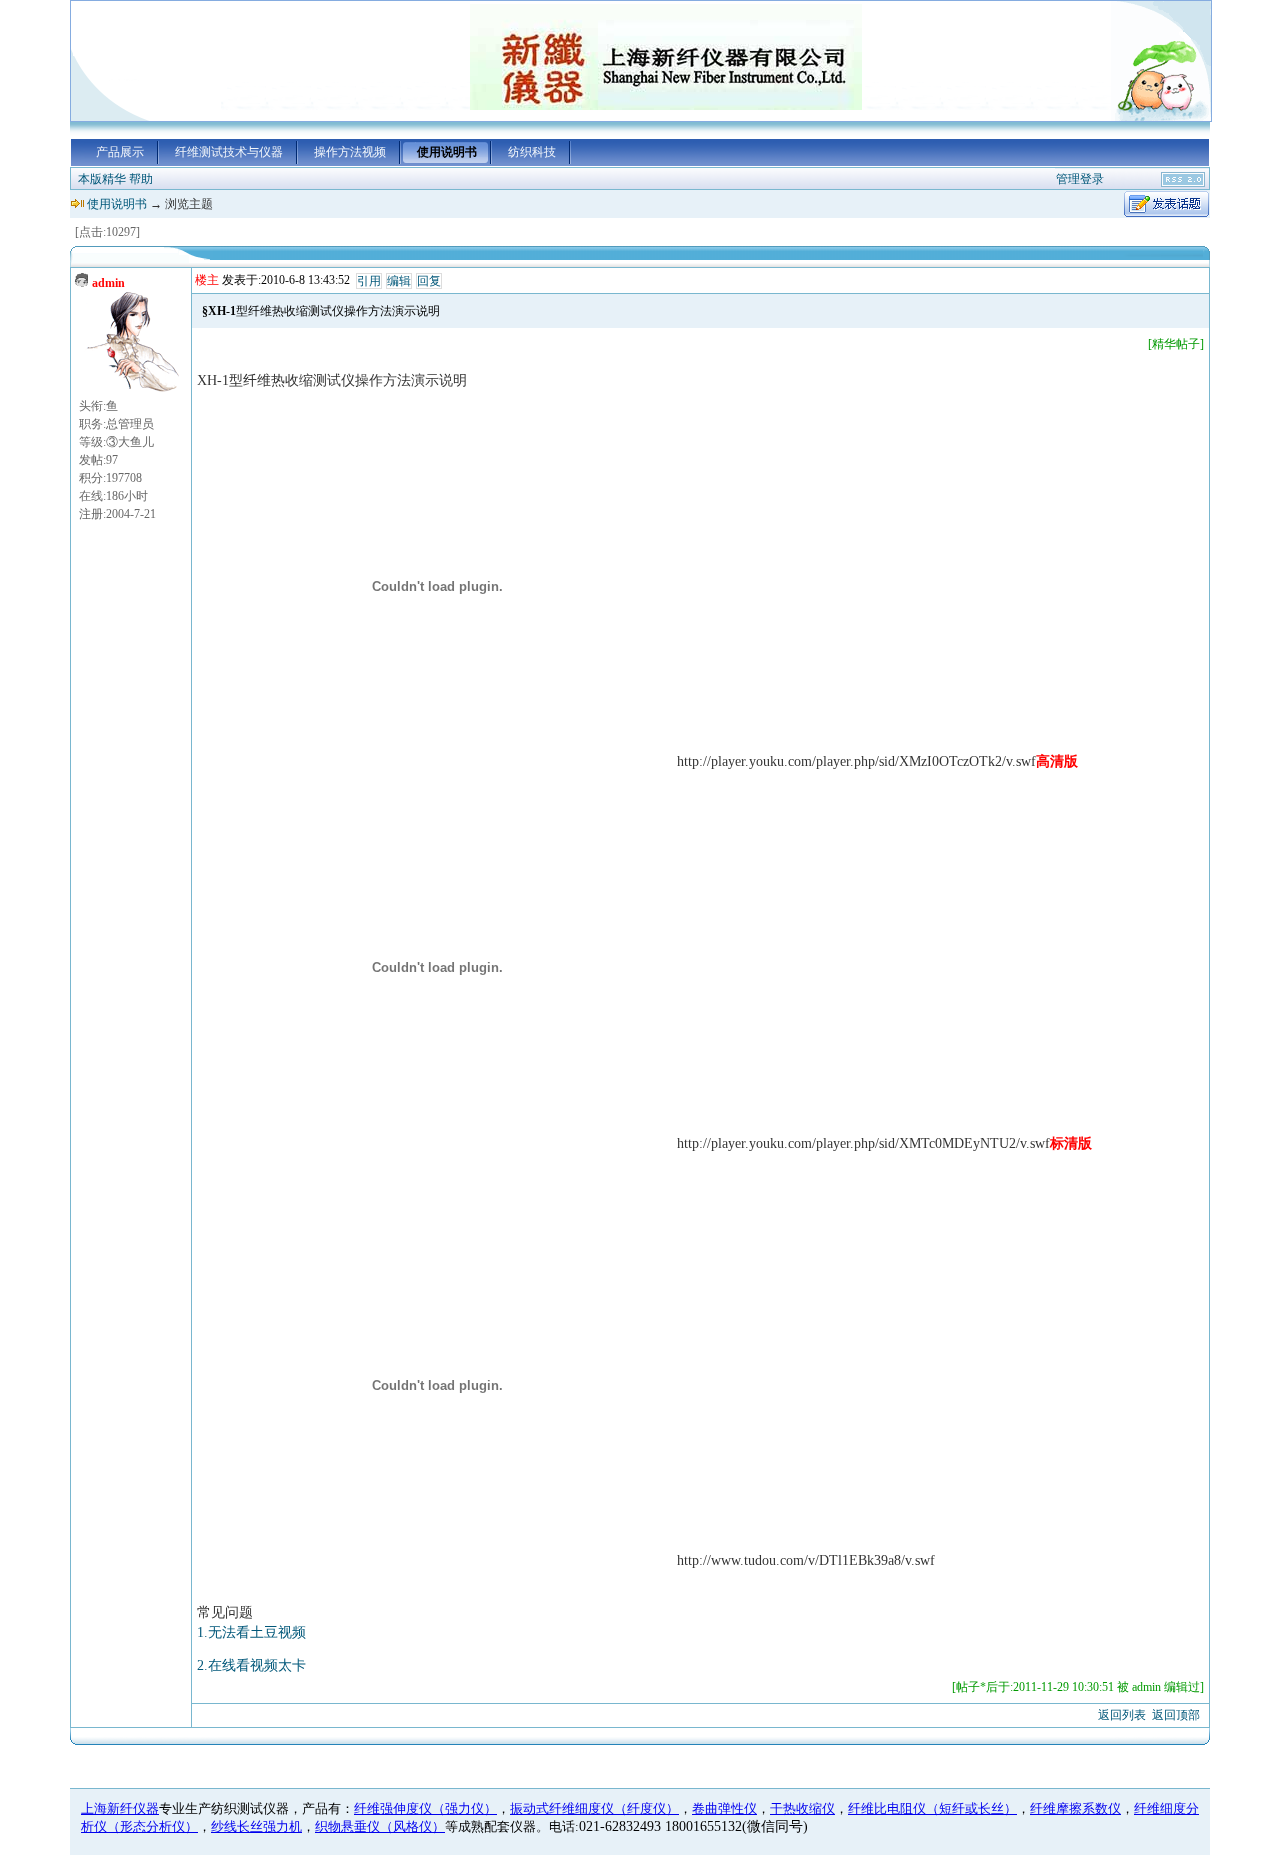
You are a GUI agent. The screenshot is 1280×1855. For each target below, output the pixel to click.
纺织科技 (532, 152)
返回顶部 (1176, 1715)
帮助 (141, 179)
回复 (429, 281)
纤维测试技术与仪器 (229, 152)
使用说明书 (447, 152)
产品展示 (120, 152)
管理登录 (1080, 179)
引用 (369, 281)
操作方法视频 (350, 152)
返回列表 (1122, 1715)
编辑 (399, 281)
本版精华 (102, 179)
